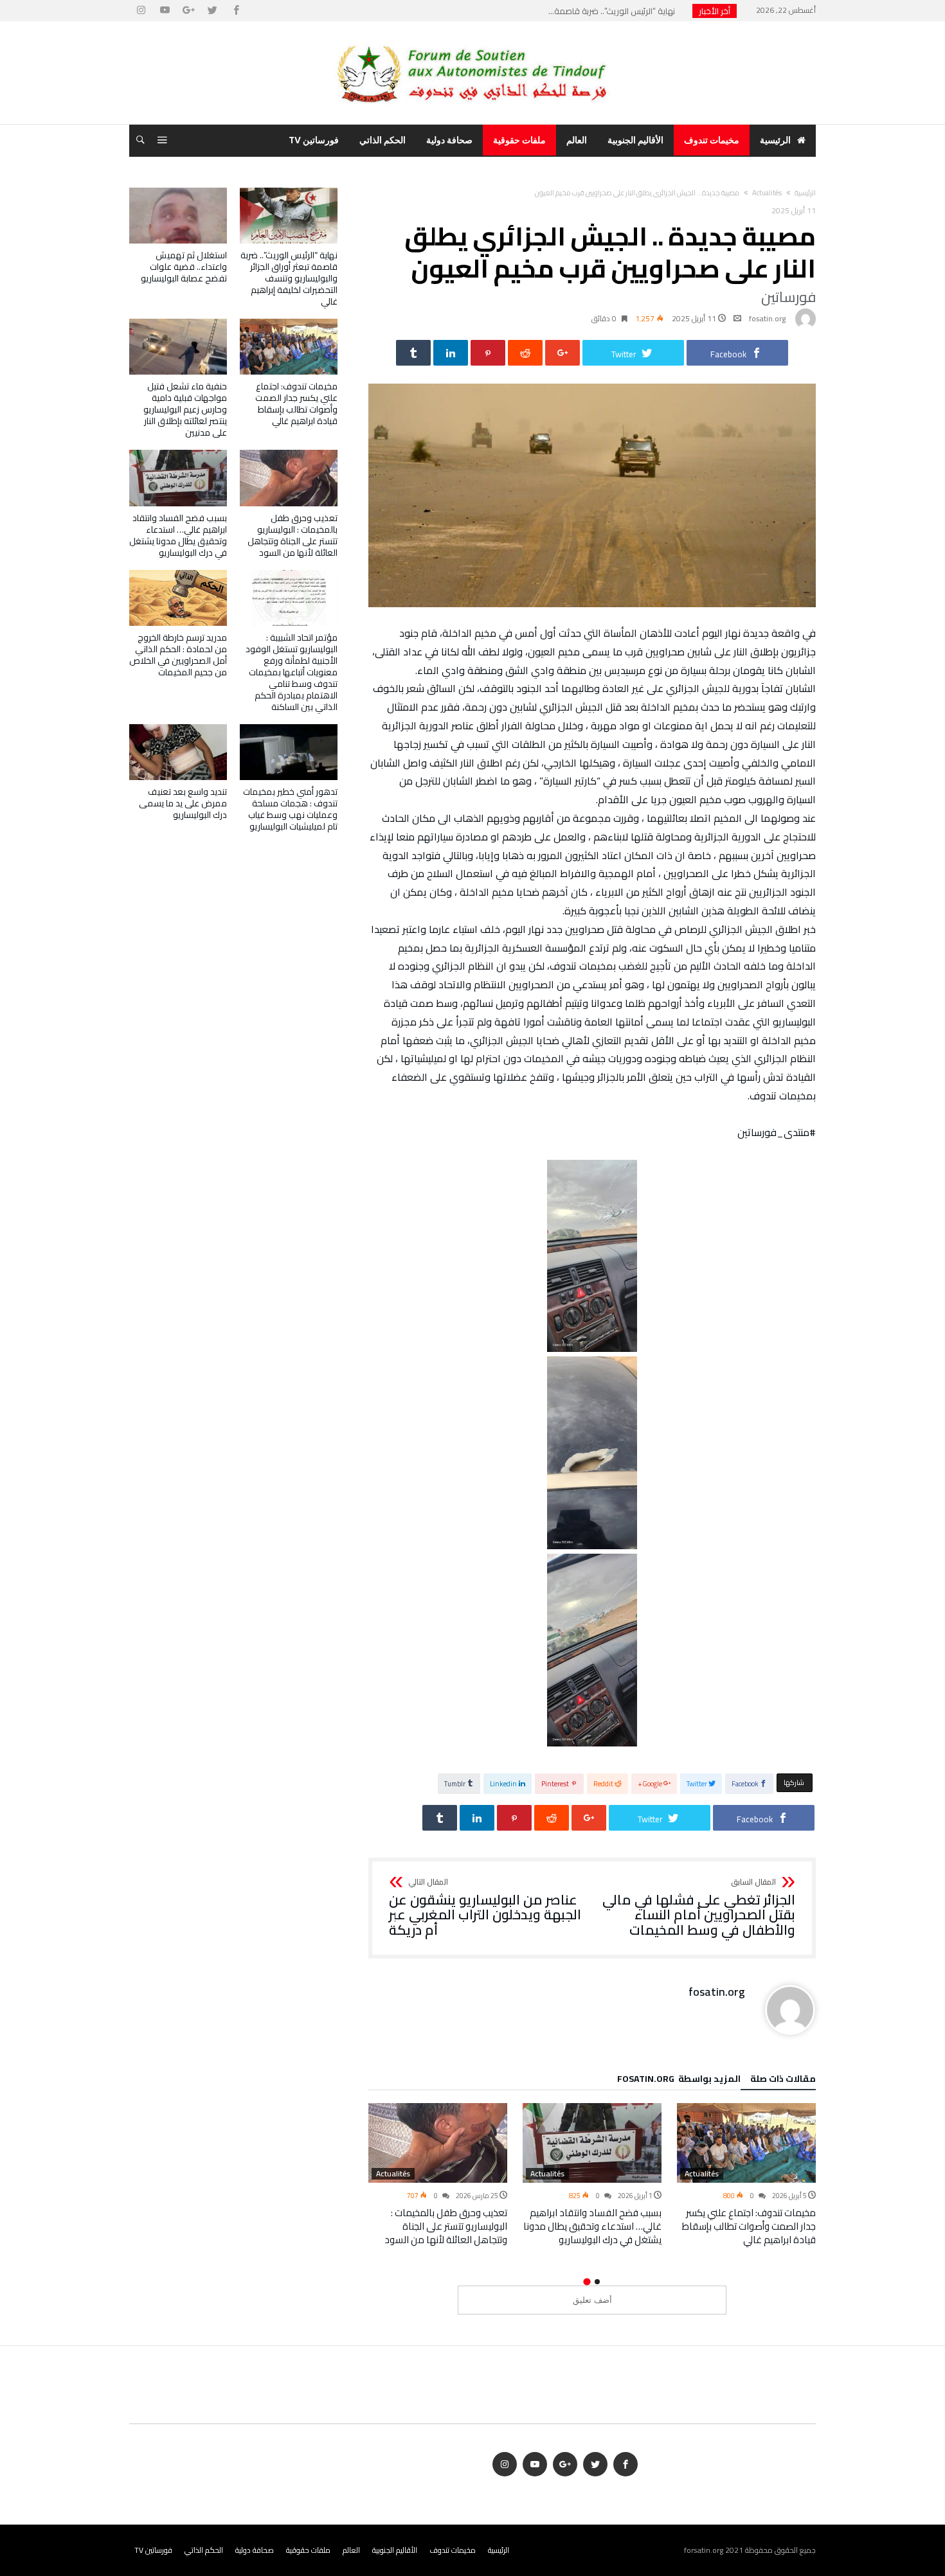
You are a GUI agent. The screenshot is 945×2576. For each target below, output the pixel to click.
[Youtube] (165, 11)
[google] (562, 353)
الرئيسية (499, 2550)
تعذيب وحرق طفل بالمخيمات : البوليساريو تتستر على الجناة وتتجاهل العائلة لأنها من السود (446, 2226)
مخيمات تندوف (453, 2550)
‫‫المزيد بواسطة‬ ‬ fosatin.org (679, 2081)
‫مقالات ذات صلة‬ (783, 2081)
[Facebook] (236, 11)
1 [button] (597, 2282)
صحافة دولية (255, 2550)
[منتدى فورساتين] (473, 40)
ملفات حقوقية (308, 2550)
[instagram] (141, 11)
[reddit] (525, 353)
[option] (746, 2175)
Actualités (767, 193)
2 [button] (587, 2281)
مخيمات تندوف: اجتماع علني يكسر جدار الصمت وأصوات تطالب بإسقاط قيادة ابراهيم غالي (749, 2226)
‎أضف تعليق (592, 2300)
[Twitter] (212, 11)
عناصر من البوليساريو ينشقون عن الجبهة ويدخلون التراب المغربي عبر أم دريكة (485, 1908)
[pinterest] (488, 353)
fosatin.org (767, 318)
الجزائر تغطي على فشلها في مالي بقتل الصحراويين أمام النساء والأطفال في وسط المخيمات (699, 1908)
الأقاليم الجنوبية (395, 2550)
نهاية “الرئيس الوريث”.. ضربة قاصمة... (615, 11)
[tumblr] (413, 353)
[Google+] (188, 11)
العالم (351, 2550)
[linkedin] (451, 353)
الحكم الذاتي (204, 2550)
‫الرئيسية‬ (805, 193)
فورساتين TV (153, 2550)
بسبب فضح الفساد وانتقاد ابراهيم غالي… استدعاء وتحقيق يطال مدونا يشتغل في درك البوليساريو (592, 2226)
